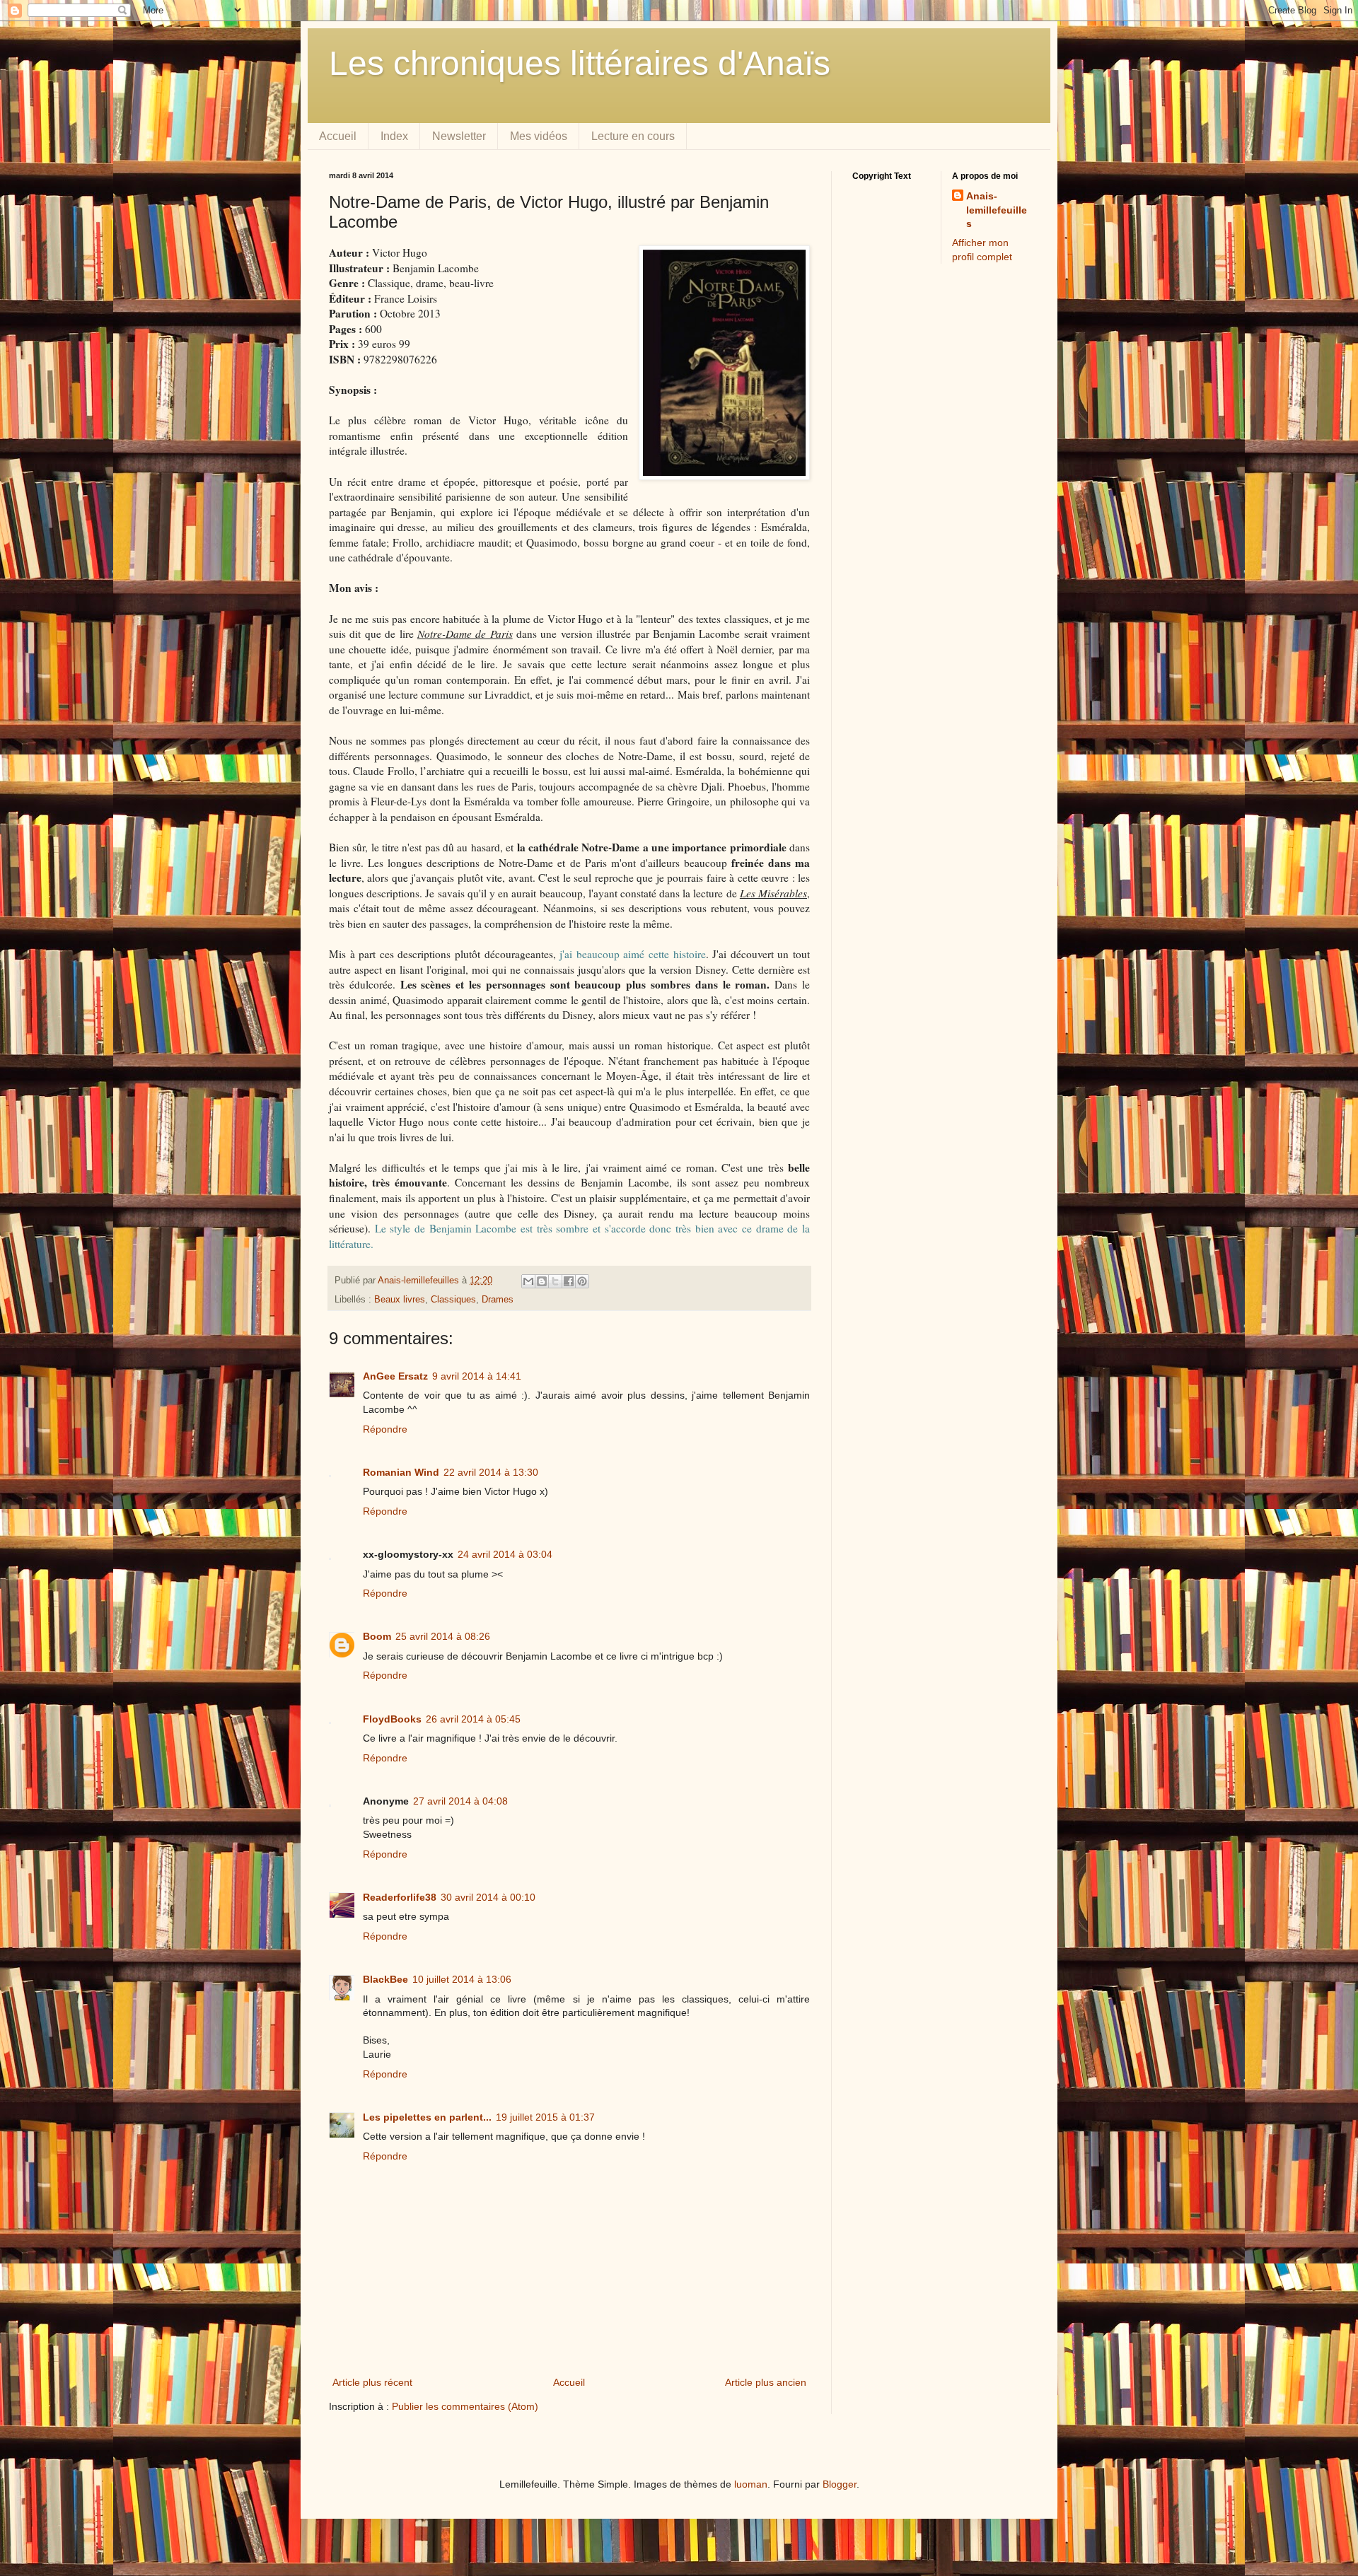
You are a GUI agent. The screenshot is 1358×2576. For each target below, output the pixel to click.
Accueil (338, 136)
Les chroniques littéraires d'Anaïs (580, 63)
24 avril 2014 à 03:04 (505, 1554)
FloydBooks (392, 1719)
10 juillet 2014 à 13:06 (462, 1979)
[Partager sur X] (555, 1281)
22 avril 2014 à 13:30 (491, 1472)
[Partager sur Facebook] (569, 1281)
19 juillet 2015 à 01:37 (545, 2117)
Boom (377, 1636)
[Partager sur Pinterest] (582, 1281)
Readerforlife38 (400, 1897)
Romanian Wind (401, 1472)
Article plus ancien (766, 2382)
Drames (498, 1300)
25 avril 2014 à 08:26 (443, 1636)
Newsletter (459, 136)
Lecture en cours (633, 136)
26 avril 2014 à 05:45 (473, 1719)
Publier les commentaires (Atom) (465, 2406)
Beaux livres (400, 1300)
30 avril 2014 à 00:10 (488, 1897)
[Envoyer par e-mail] (528, 1281)
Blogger (840, 2484)
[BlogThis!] (542, 1281)
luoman (751, 2484)
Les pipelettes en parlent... (427, 2117)
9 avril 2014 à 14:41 (477, 1376)
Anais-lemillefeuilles (997, 210)
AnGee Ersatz (395, 1376)
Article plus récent (372, 2382)
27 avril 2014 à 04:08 (460, 1801)
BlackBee (385, 1979)
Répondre (385, 1429)
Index (394, 136)
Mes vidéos (539, 136)
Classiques (453, 1300)
